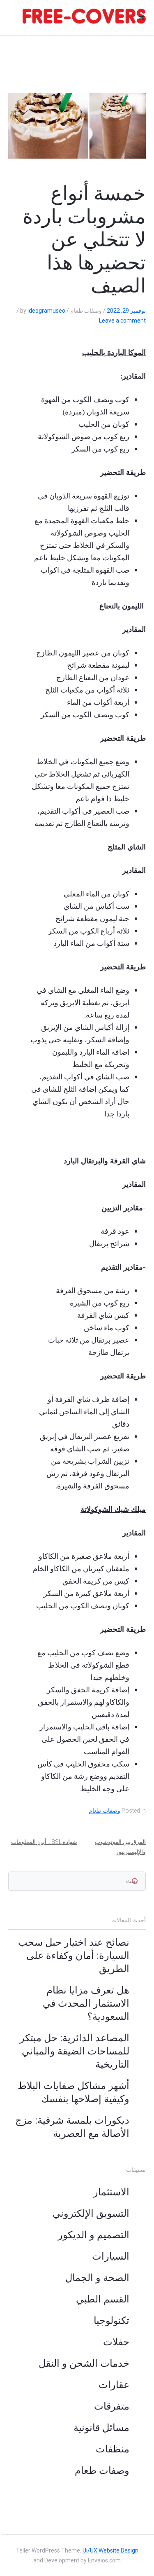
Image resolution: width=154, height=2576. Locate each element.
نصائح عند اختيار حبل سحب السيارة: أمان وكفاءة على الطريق (74, 1956)
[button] (142, 18)
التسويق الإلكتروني (91, 2213)
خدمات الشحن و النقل (84, 2363)
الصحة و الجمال (97, 2278)
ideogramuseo (46, 311)
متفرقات (112, 2406)
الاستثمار (111, 2192)
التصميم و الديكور (94, 2235)
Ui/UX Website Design (110, 2550)
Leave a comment (122, 321)
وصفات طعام (105, 1811)
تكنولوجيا (111, 2321)
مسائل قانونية (101, 2428)
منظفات (113, 2449)
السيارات (111, 2256)
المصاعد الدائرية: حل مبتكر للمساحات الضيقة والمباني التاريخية (75, 2051)
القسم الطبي (103, 2299)
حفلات (116, 2342)
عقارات (114, 2385)
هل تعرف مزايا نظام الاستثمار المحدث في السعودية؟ (86, 2003)
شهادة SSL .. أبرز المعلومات (44, 1842)
